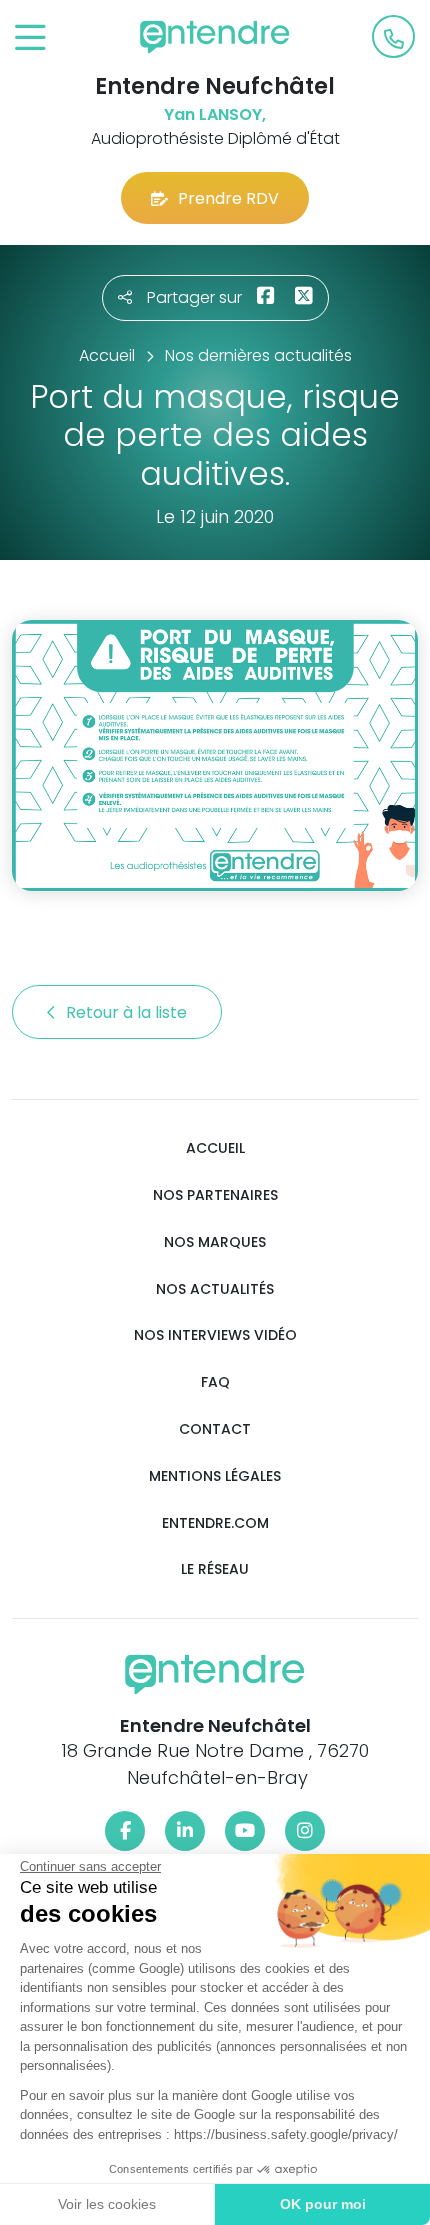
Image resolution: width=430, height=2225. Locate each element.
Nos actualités (215, 1289)
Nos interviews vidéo (215, 1335)
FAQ (215, 1382)
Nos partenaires (215, 1195)
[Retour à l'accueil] (215, 37)
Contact (215, 1429)
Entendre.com (215, 1523)
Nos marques (215, 1242)
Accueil (215, 1148)
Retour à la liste (128, 1012)
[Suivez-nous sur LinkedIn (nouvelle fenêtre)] (185, 1831)
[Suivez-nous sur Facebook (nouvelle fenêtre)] (125, 1831)
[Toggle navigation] (30, 38)
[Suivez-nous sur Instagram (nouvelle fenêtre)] (305, 1831)
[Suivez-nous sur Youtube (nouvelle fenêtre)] (245, 1831)
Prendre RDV (228, 198)
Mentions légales (215, 1476)
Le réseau (215, 1569)
